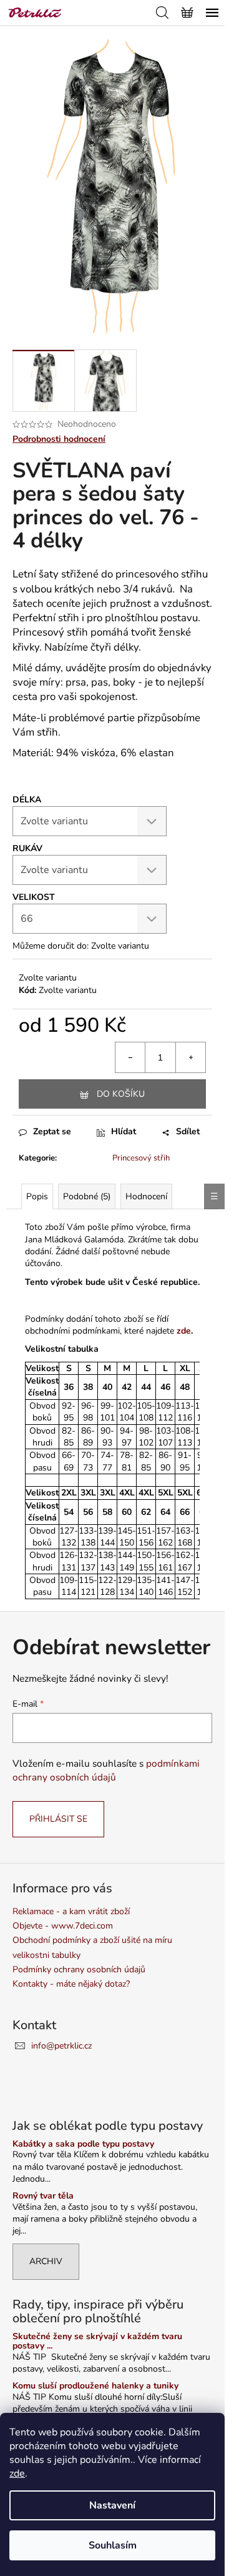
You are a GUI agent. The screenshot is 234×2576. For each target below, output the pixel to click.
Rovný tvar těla (43, 2196)
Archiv (46, 2261)
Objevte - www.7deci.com (63, 1926)
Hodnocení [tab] (146, 1196)
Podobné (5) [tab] (87, 1196)
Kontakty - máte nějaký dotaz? (71, 1984)
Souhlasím (113, 2545)
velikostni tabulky (46, 1955)
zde (17, 2474)
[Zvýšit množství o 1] (190, 1057)
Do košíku (121, 1094)
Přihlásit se (58, 1819)
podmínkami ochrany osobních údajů (106, 1770)
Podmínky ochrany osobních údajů (79, 1969)
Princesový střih (141, 1158)
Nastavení (112, 2505)
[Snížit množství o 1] (130, 1057)
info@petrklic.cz (61, 2046)
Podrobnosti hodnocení (59, 439)
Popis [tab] (37, 1196)
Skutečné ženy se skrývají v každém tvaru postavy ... (97, 2341)
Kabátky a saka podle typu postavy (83, 2144)
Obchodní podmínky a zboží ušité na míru (92, 1940)
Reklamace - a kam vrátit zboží (71, 1911)
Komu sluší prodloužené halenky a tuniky (95, 2386)
